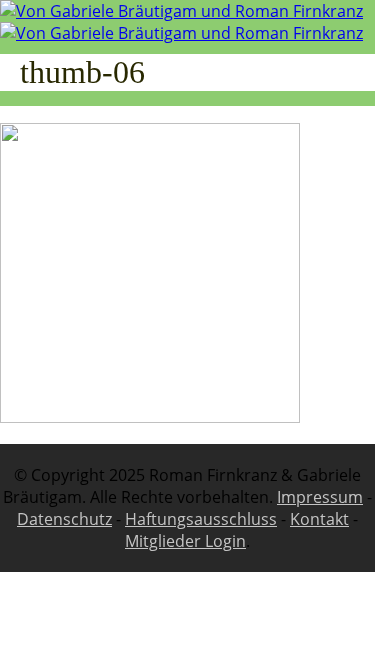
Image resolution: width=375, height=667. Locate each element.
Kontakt (319, 519)
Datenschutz (64, 519)
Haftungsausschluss (201, 519)
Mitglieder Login (185, 541)
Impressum (320, 497)
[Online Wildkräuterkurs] (181, 22)
